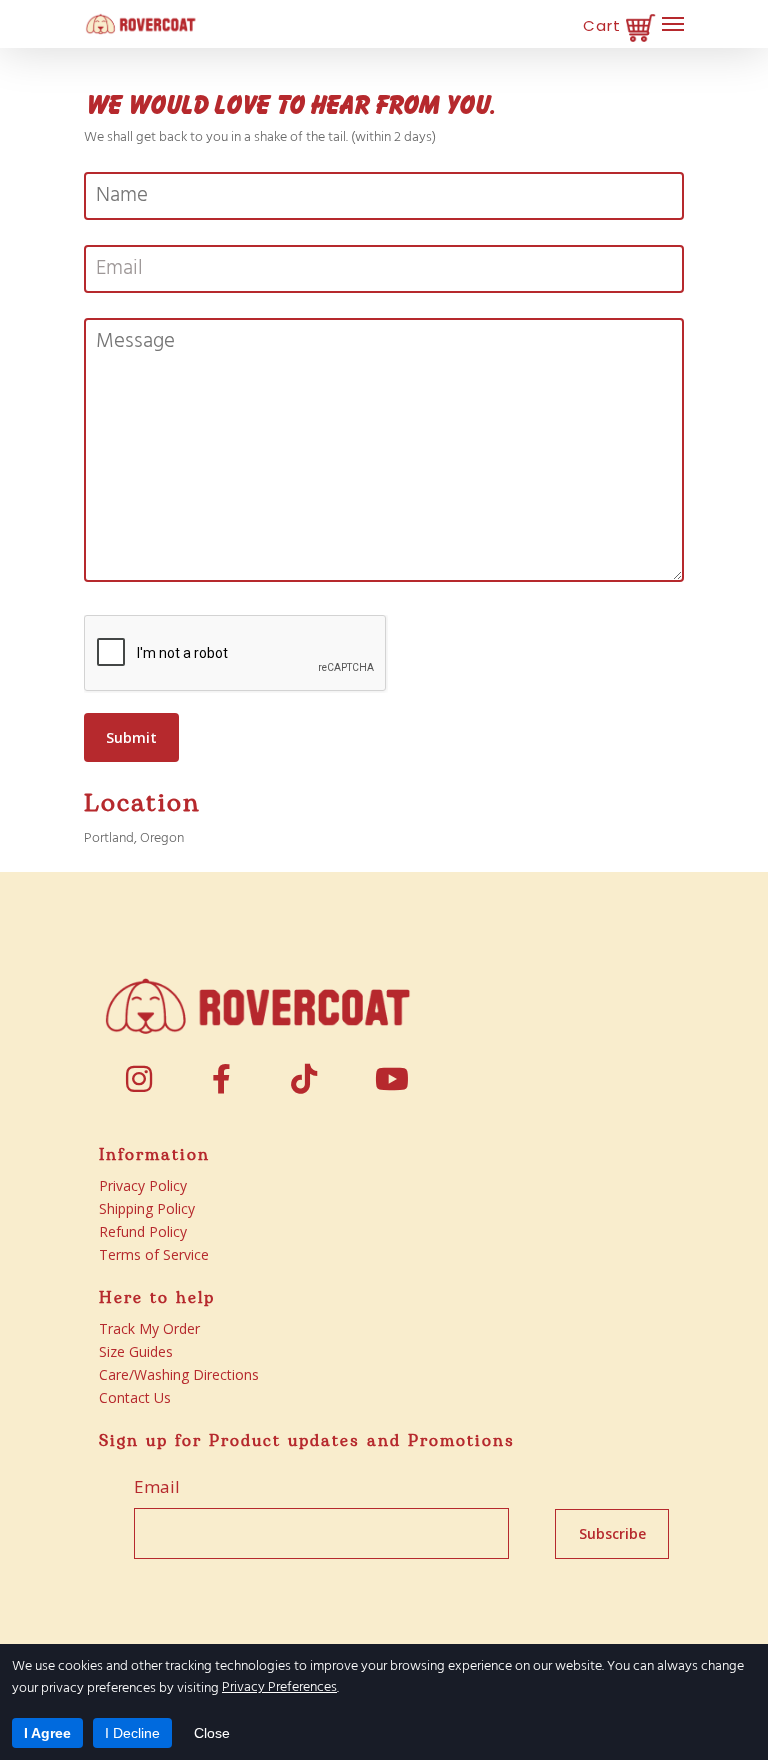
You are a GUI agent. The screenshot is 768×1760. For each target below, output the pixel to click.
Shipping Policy (147, 1208)
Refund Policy (143, 1231)
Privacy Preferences (279, 1688)
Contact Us (135, 1397)
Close (212, 1733)
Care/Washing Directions (179, 1374)
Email (157, 1487)
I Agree (47, 1733)
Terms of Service (154, 1254)
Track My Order (149, 1328)
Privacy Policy (143, 1185)
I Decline (132, 1733)
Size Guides (136, 1351)
